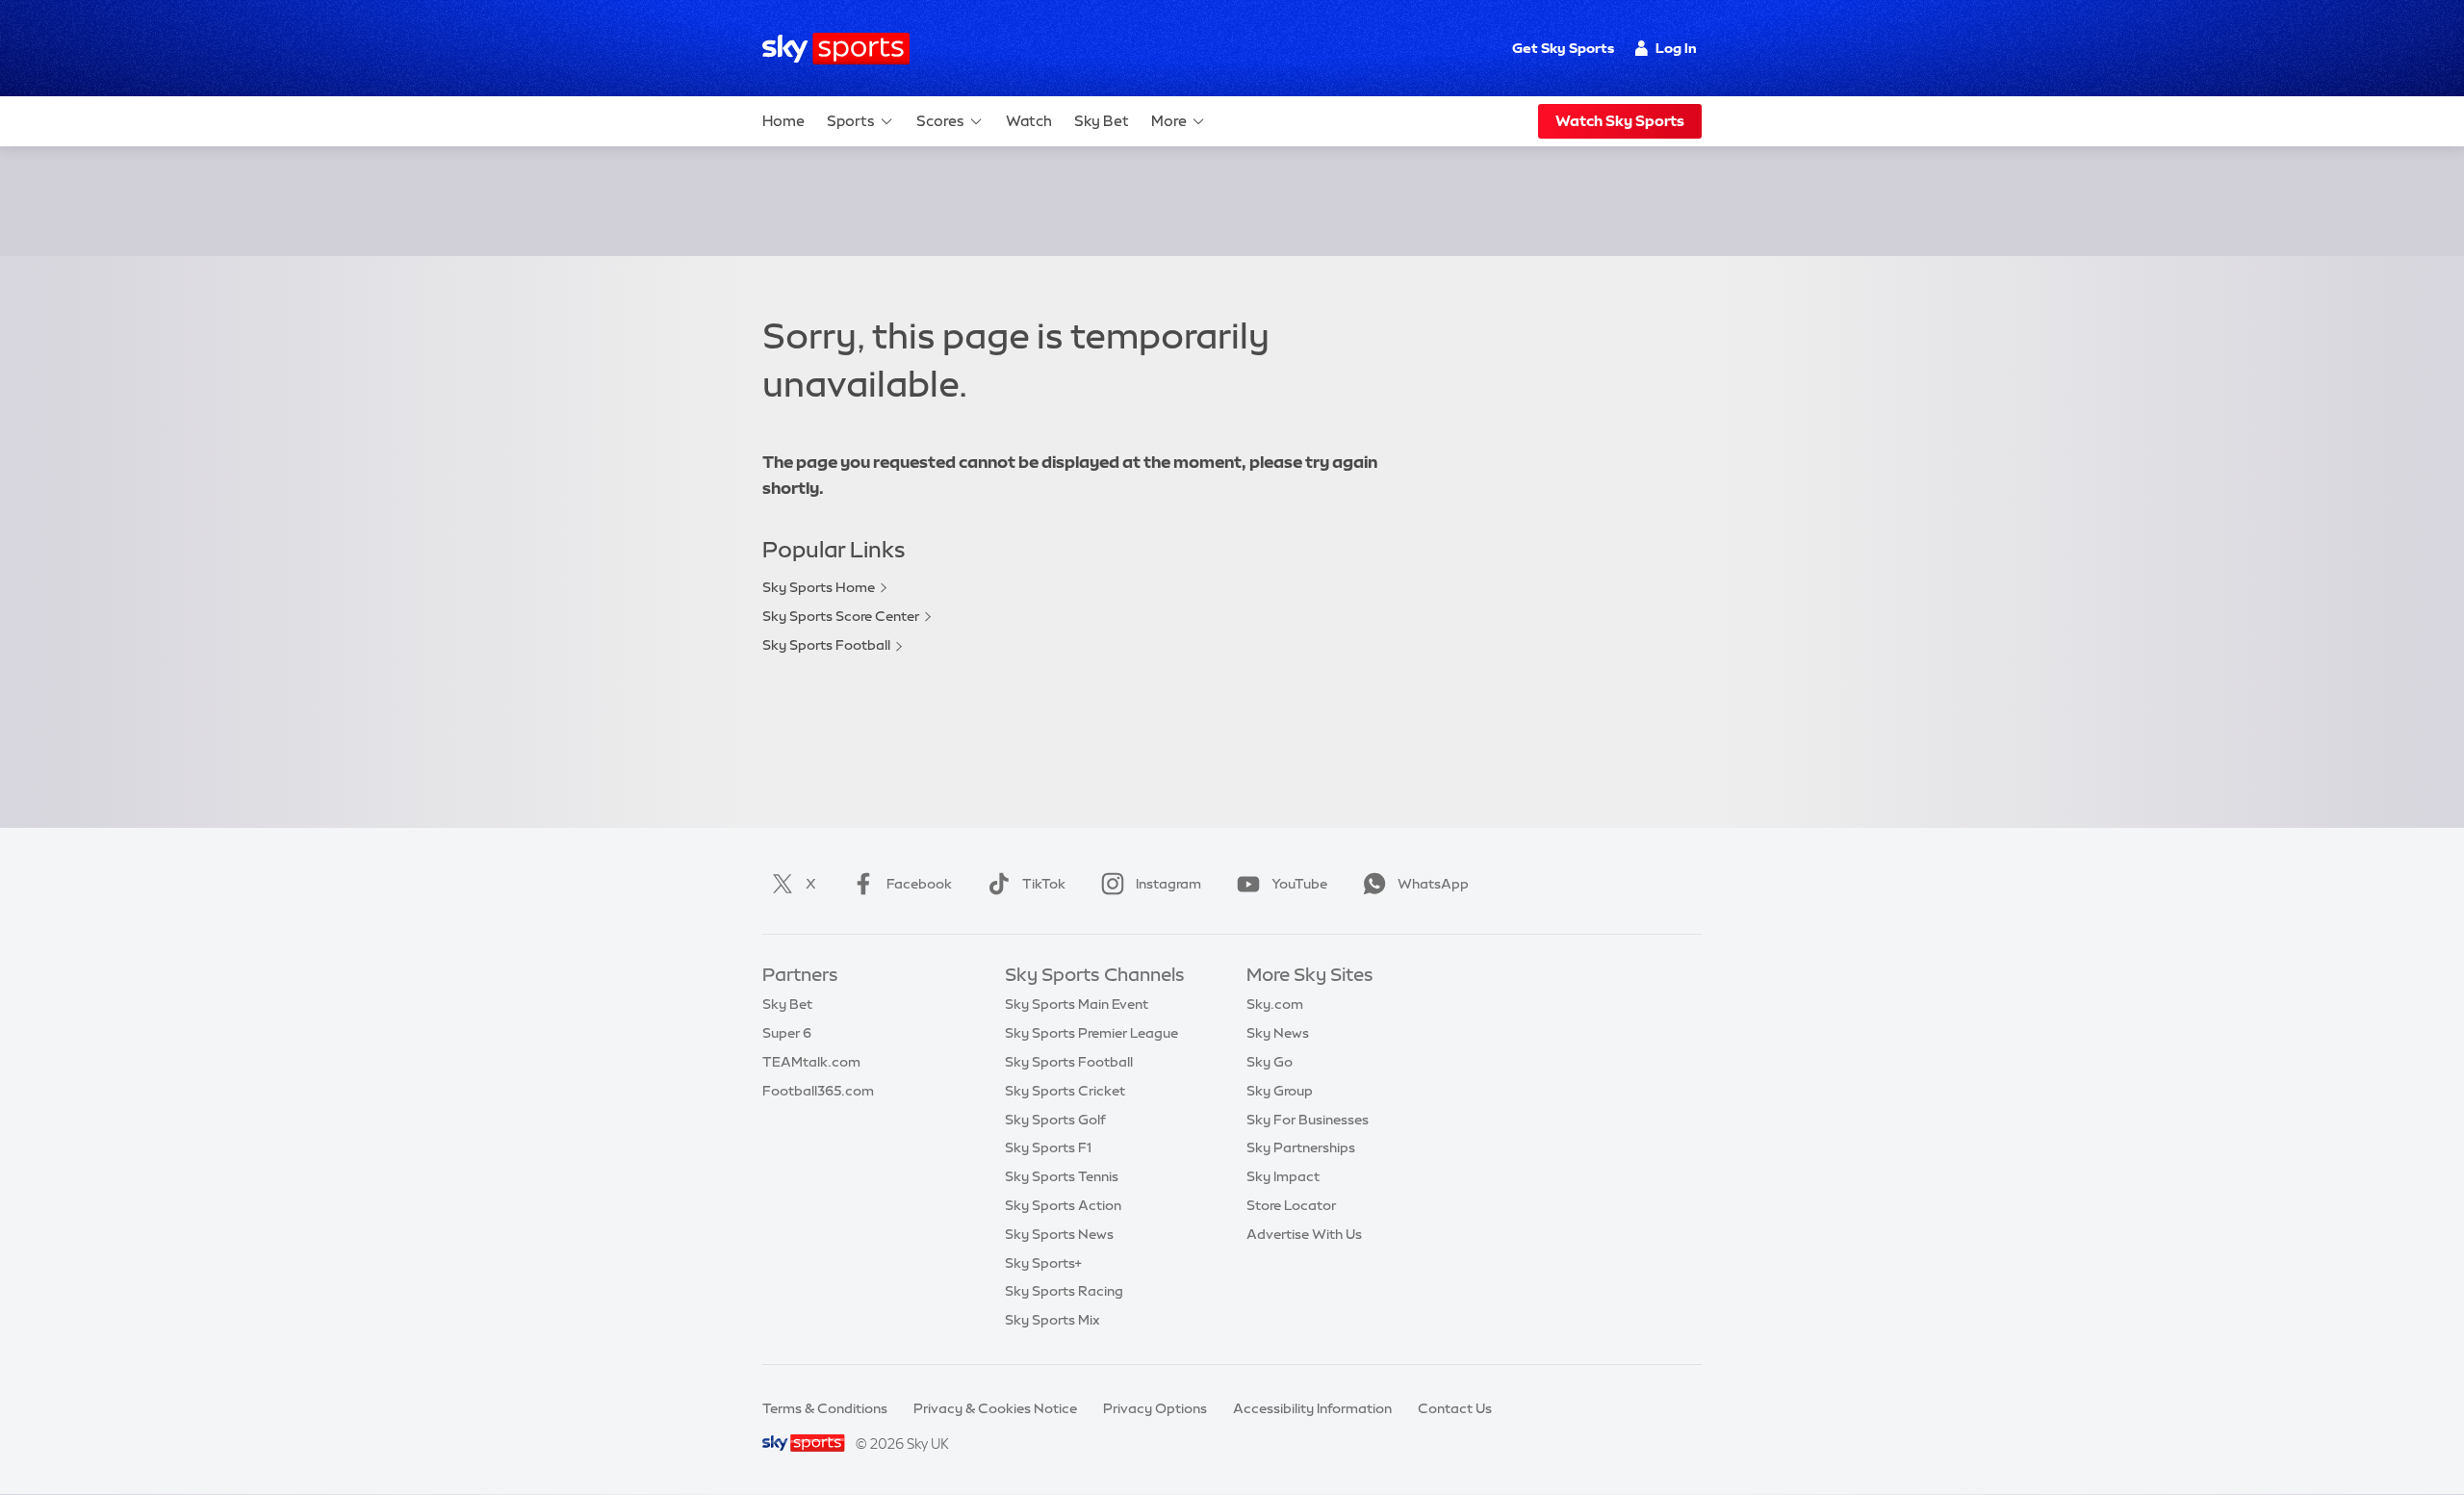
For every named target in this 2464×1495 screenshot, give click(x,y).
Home (783, 121)
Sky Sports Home (819, 587)
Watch (1029, 121)
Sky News (1278, 1033)
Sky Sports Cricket (1065, 1091)
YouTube (1299, 884)
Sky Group (1280, 1091)
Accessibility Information (1312, 1408)
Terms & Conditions (825, 1408)
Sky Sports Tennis (1062, 1176)
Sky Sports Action (1063, 1205)
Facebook (919, 884)
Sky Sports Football (826, 645)
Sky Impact (1283, 1176)
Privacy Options (1155, 1408)
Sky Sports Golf (1055, 1120)
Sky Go (1270, 1062)
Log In (1676, 48)
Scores (940, 121)
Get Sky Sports (1563, 48)
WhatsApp (1433, 884)
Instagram (1168, 884)
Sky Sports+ (1043, 1263)
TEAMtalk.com (811, 1062)
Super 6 (787, 1033)
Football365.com (818, 1091)
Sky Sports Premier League (1091, 1033)
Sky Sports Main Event (1077, 1004)
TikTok (1044, 884)
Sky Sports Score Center (841, 616)
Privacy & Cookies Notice (995, 1408)
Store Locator (1291, 1205)
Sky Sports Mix (1052, 1320)
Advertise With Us (1304, 1234)
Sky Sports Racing (1064, 1291)
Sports (851, 121)
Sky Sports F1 (1048, 1147)
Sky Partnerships (1301, 1147)
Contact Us (1455, 1408)
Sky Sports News (1059, 1234)
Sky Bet (1102, 121)
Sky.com (1275, 1004)
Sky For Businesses (1308, 1120)
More (1169, 121)
